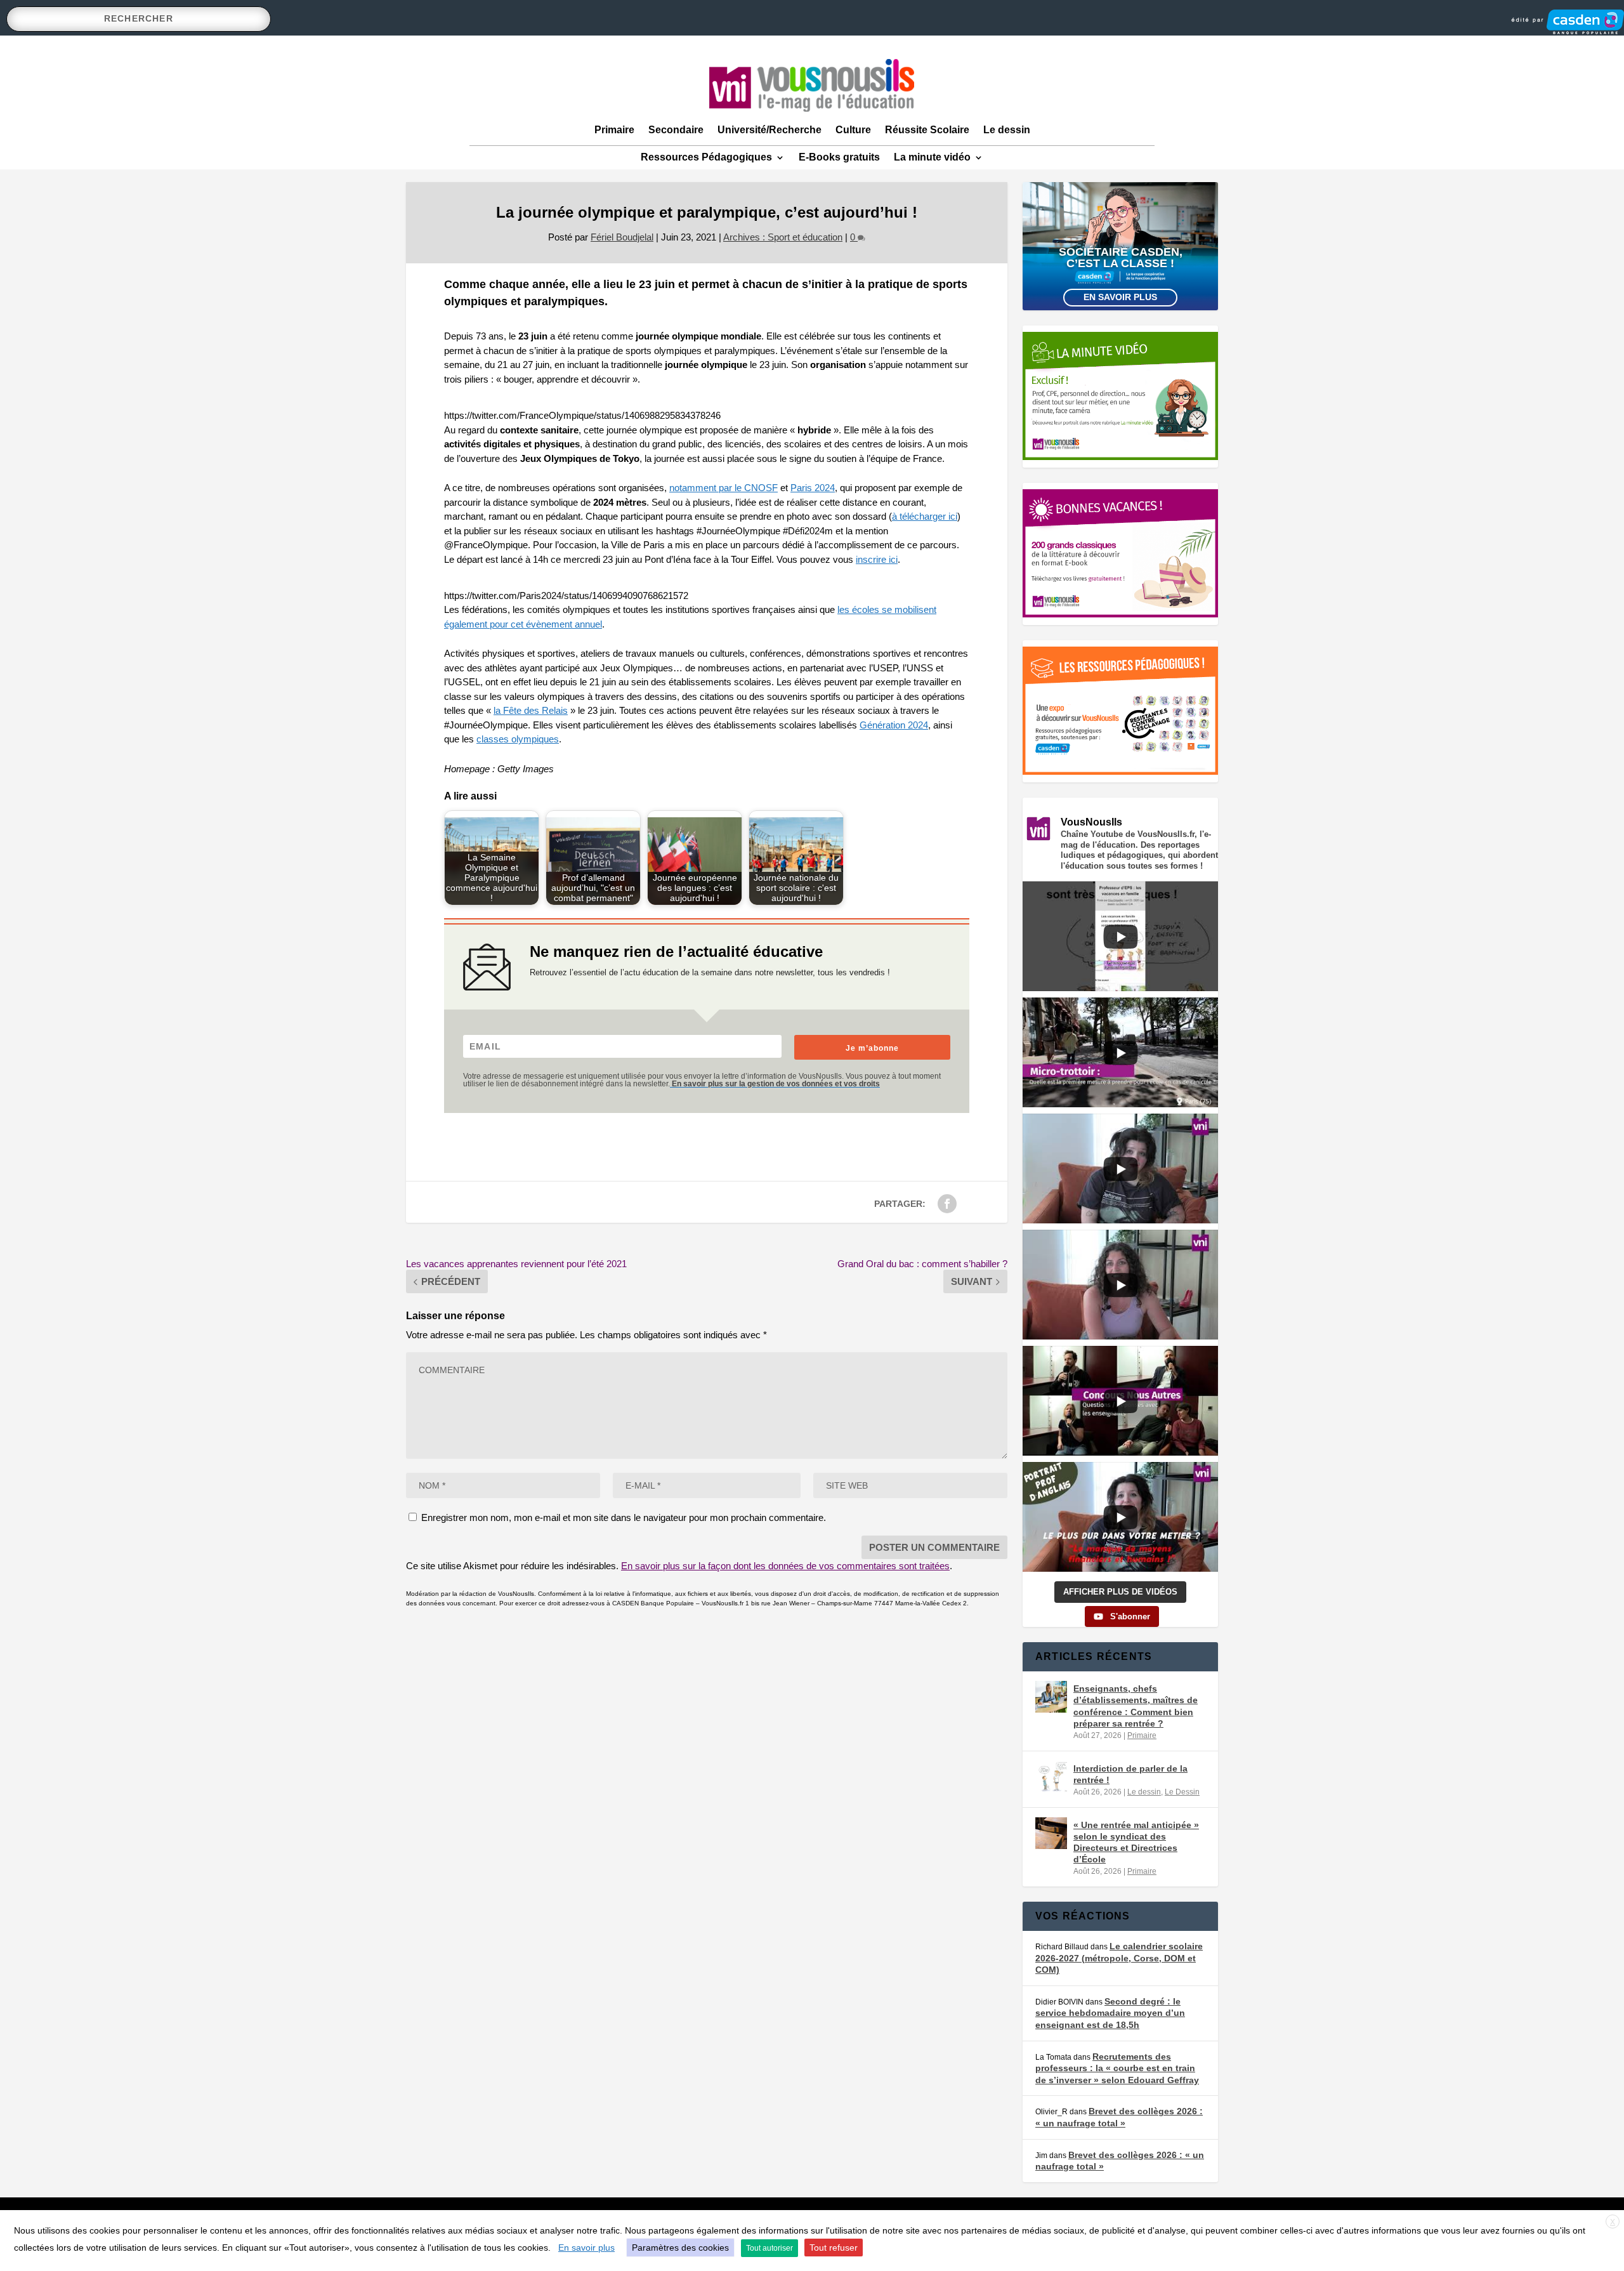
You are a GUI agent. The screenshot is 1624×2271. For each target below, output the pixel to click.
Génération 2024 (894, 725)
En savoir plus (1120, 297)
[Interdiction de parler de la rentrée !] (1051, 1777)
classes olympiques (518, 739)
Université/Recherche (769, 130)
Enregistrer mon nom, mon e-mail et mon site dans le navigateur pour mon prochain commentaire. (624, 1517)
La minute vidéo (932, 157)
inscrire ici (877, 559)
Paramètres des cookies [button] (680, 2248)
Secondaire (676, 130)
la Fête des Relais (531, 710)
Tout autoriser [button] (769, 2248)
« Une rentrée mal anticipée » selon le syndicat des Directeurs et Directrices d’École (1136, 1842)
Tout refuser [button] (834, 2248)
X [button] (1613, 2222)
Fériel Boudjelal (622, 237)
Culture (853, 130)
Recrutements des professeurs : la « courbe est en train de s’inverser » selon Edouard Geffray (1117, 2068)
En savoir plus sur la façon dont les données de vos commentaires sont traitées (785, 1566)
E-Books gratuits (839, 157)
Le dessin (1007, 130)
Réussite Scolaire (927, 130)
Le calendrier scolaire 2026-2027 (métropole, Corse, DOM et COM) (1119, 1958)
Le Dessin (1182, 1792)
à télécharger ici (925, 516)
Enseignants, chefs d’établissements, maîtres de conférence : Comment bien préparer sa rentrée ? (1136, 1706)
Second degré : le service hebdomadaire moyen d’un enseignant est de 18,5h (1110, 2013)
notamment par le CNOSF (724, 488)
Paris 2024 (813, 488)
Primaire (614, 130)
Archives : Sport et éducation (783, 237)
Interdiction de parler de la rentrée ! (1130, 1774)
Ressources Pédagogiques (706, 157)
